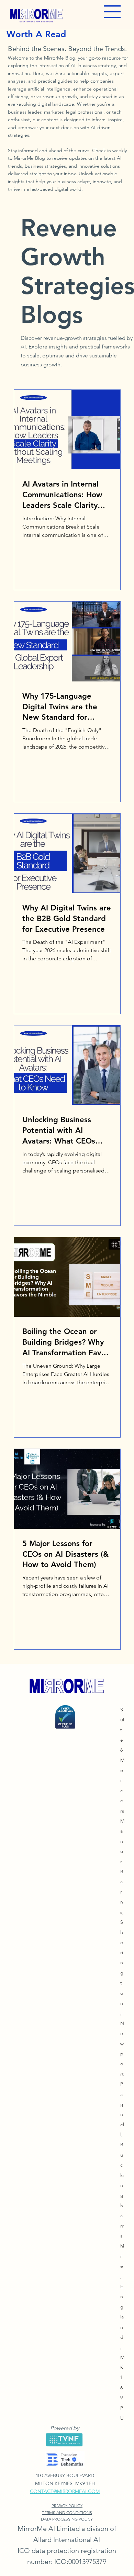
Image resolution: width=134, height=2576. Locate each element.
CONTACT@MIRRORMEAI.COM (65, 2491)
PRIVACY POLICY (67, 2506)
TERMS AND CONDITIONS (67, 2512)
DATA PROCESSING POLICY (67, 2519)
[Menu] (112, 12)
